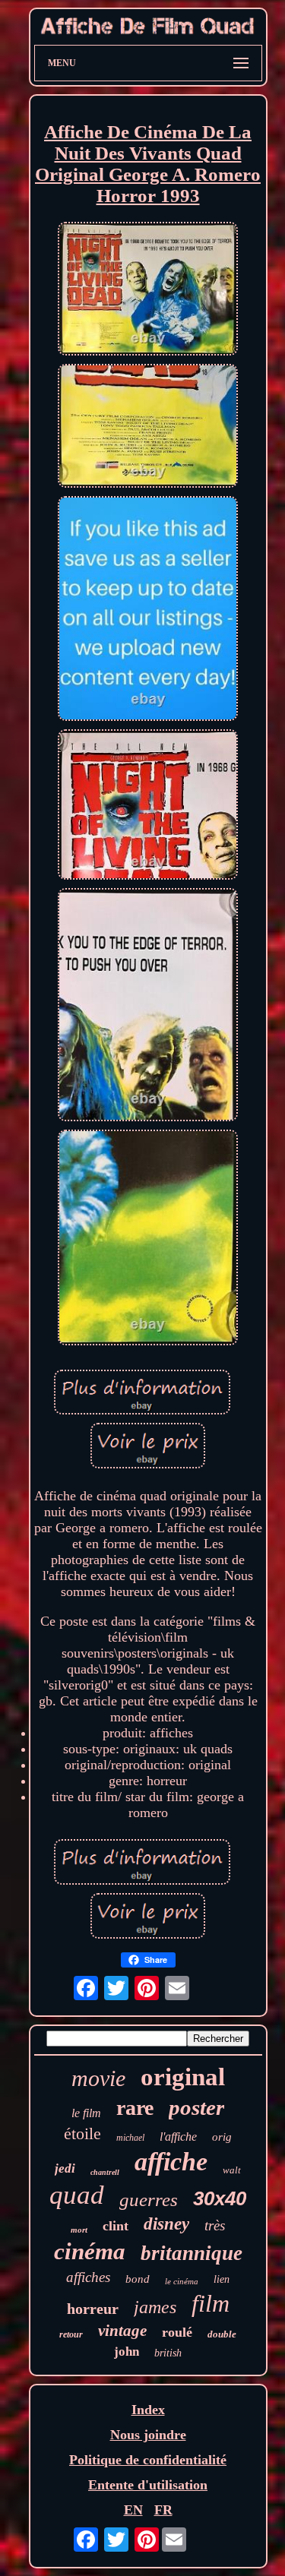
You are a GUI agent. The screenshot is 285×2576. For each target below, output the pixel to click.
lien (222, 2279)
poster (196, 2107)
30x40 (220, 2198)
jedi (65, 2168)
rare (135, 2108)
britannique (192, 2253)
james (155, 2307)
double (222, 2334)
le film (86, 2113)
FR (163, 2510)
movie (98, 2078)
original (183, 2077)
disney (166, 2224)
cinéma (90, 2251)
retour (71, 2334)
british (168, 2353)
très (215, 2225)
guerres (149, 2200)
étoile (82, 2133)
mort (79, 2230)
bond (138, 2279)
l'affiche (178, 2137)
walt (232, 2170)
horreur (93, 2309)
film (211, 2303)
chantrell (105, 2172)
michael (130, 2138)
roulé (177, 2332)
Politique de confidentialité (148, 2460)
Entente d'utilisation (148, 2485)
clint (116, 2226)
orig (222, 2137)
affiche (171, 2162)
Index (148, 2410)
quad (77, 2195)
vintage (122, 2331)
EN (133, 2510)
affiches (88, 2277)
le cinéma (182, 2281)
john (127, 2352)
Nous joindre (148, 2435)
